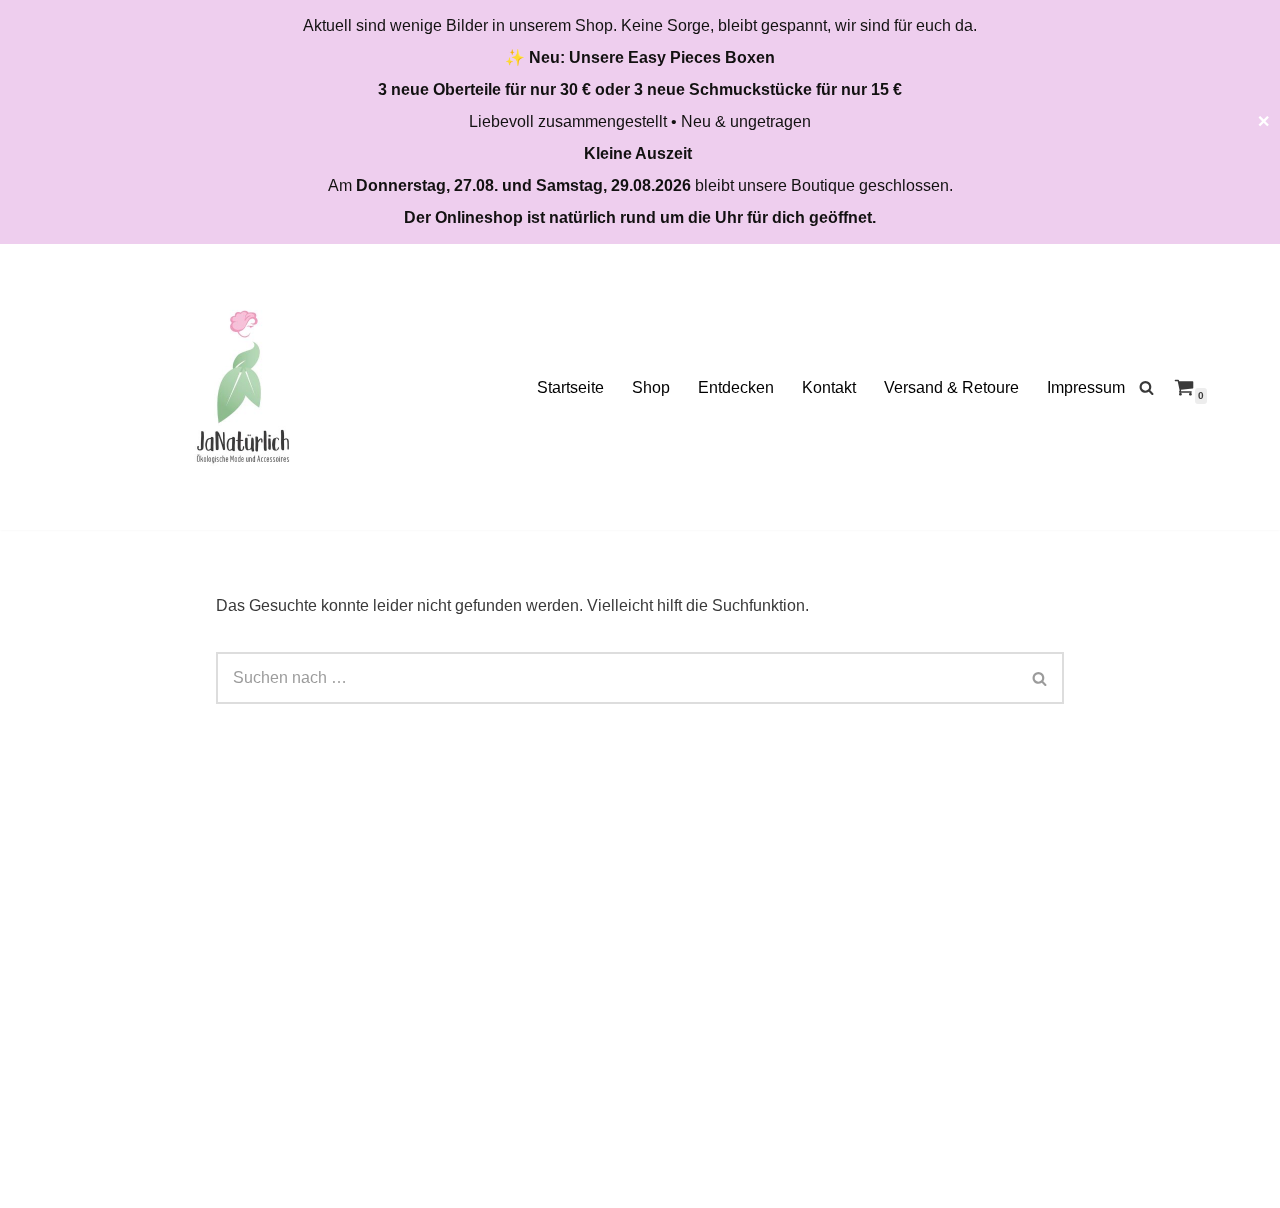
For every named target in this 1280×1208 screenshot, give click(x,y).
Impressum (1086, 387)
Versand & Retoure (951, 387)
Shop (651, 387)
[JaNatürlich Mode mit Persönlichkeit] (243, 387)
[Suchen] (1146, 387)
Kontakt (829, 387)
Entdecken (736, 387)
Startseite (570, 387)
